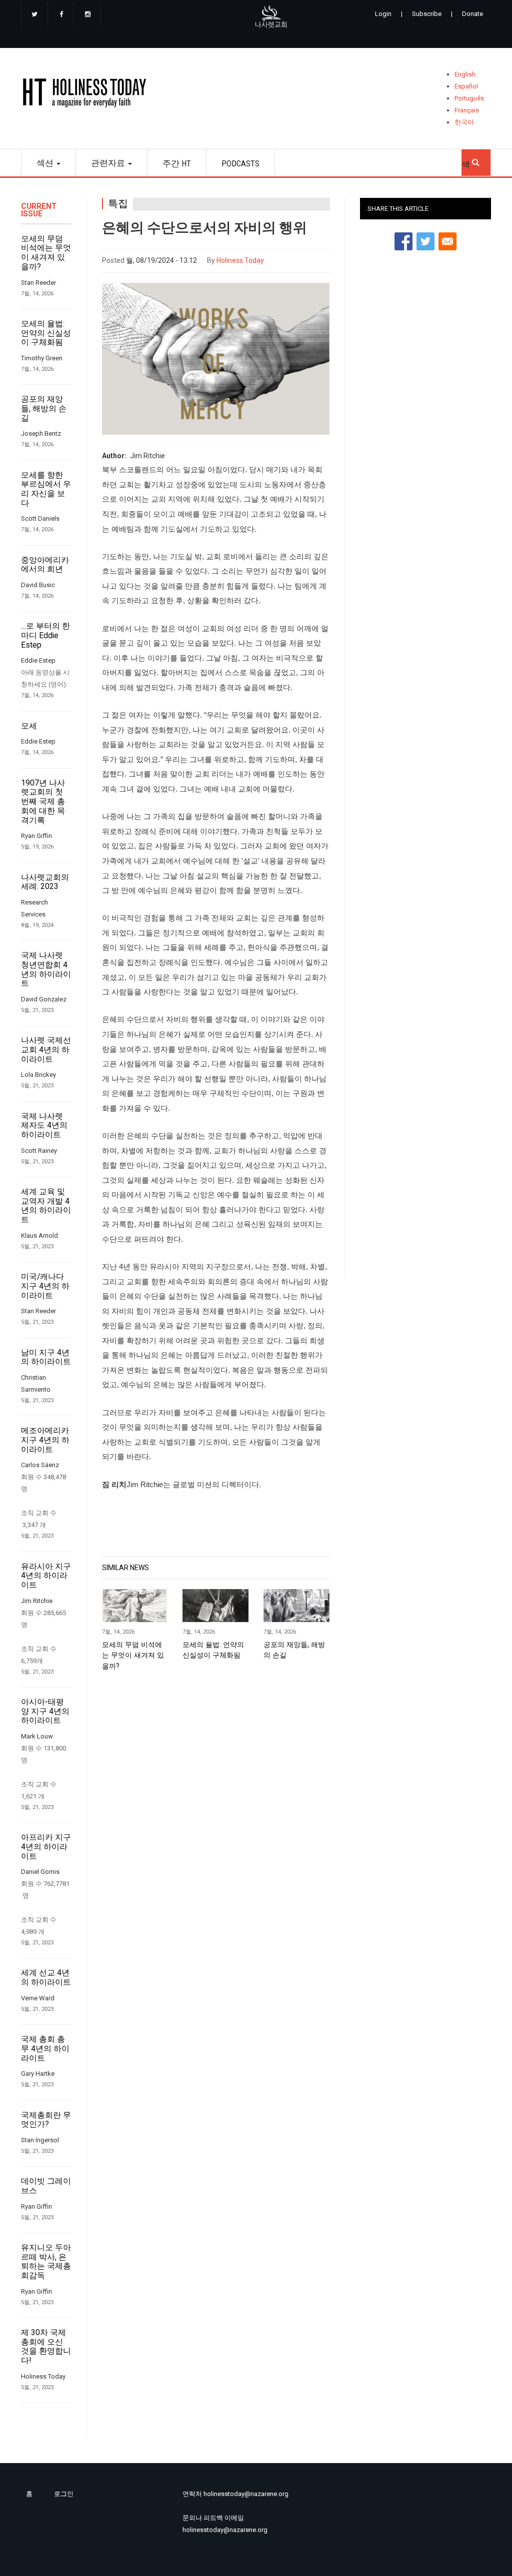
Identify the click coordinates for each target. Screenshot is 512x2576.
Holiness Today (240, 260)
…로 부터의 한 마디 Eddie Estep (45, 635)
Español (466, 86)
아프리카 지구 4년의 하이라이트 (46, 1847)
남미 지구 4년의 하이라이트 (46, 1357)
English (465, 74)
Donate (472, 14)
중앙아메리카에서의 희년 (45, 565)
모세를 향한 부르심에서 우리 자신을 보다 (46, 489)
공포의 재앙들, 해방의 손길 (44, 409)
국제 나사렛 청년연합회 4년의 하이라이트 (46, 969)
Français (467, 110)
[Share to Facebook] (403, 241)
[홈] (88, 95)
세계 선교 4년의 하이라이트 (46, 1978)
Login (383, 14)
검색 (476, 159)
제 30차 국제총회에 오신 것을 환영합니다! (46, 2347)
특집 (118, 204)
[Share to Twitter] (425, 241)
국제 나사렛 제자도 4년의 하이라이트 (44, 1126)
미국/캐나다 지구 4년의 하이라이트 (45, 1286)
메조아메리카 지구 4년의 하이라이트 (45, 1440)
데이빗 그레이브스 (46, 2186)
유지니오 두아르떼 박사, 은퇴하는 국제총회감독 (46, 2262)
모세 (29, 726)
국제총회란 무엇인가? (46, 2120)
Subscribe (427, 14)
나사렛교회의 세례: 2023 (45, 882)
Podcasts (240, 163)
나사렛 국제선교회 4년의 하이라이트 (46, 1050)
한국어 (464, 122)
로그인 (64, 2494)
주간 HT (177, 163)
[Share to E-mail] (447, 241)
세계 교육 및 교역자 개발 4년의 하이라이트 (46, 1206)
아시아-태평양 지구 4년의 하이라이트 (45, 1711)
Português (469, 98)
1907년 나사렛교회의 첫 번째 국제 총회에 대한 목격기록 (43, 802)
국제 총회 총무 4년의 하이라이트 (45, 2049)
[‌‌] (34, 15)
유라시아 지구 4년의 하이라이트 (46, 1576)
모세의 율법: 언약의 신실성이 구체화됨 (46, 333)
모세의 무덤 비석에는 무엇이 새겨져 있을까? (46, 253)
